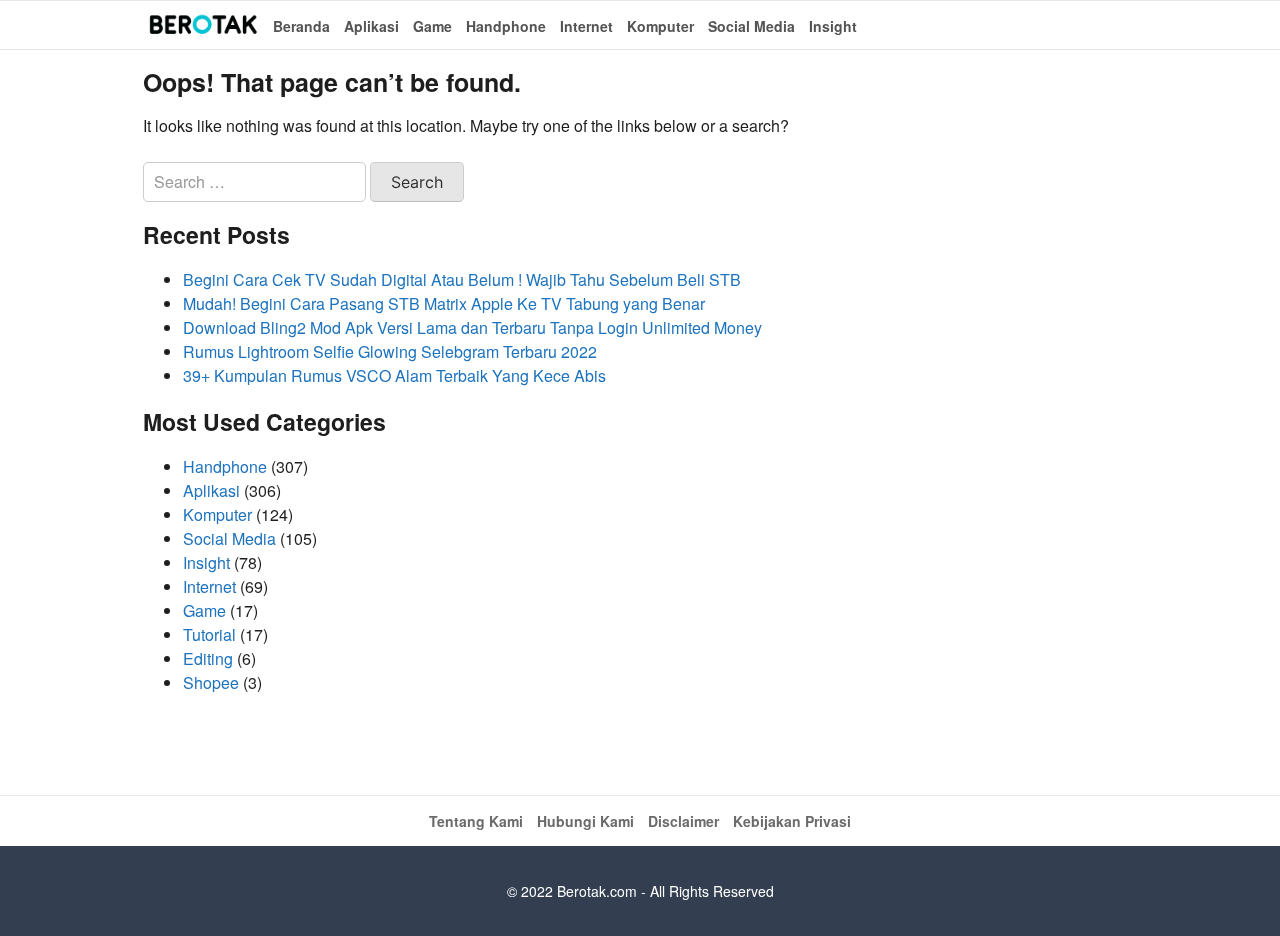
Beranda (301, 26)
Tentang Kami (476, 821)
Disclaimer (683, 821)
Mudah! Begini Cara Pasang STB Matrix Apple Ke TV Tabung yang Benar (444, 303)
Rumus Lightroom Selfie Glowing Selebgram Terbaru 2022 (390, 351)
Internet (586, 26)
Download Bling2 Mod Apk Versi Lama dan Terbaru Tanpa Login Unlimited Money (472, 327)
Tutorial (209, 634)
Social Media (751, 26)
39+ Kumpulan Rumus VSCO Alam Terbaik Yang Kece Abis (394, 375)
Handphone (506, 26)
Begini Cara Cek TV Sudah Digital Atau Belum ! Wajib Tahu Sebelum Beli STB (462, 279)
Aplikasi (371, 26)
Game (432, 26)
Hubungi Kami (585, 821)
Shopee (211, 682)
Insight (833, 26)
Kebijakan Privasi (792, 821)
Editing (208, 658)
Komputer (660, 26)
